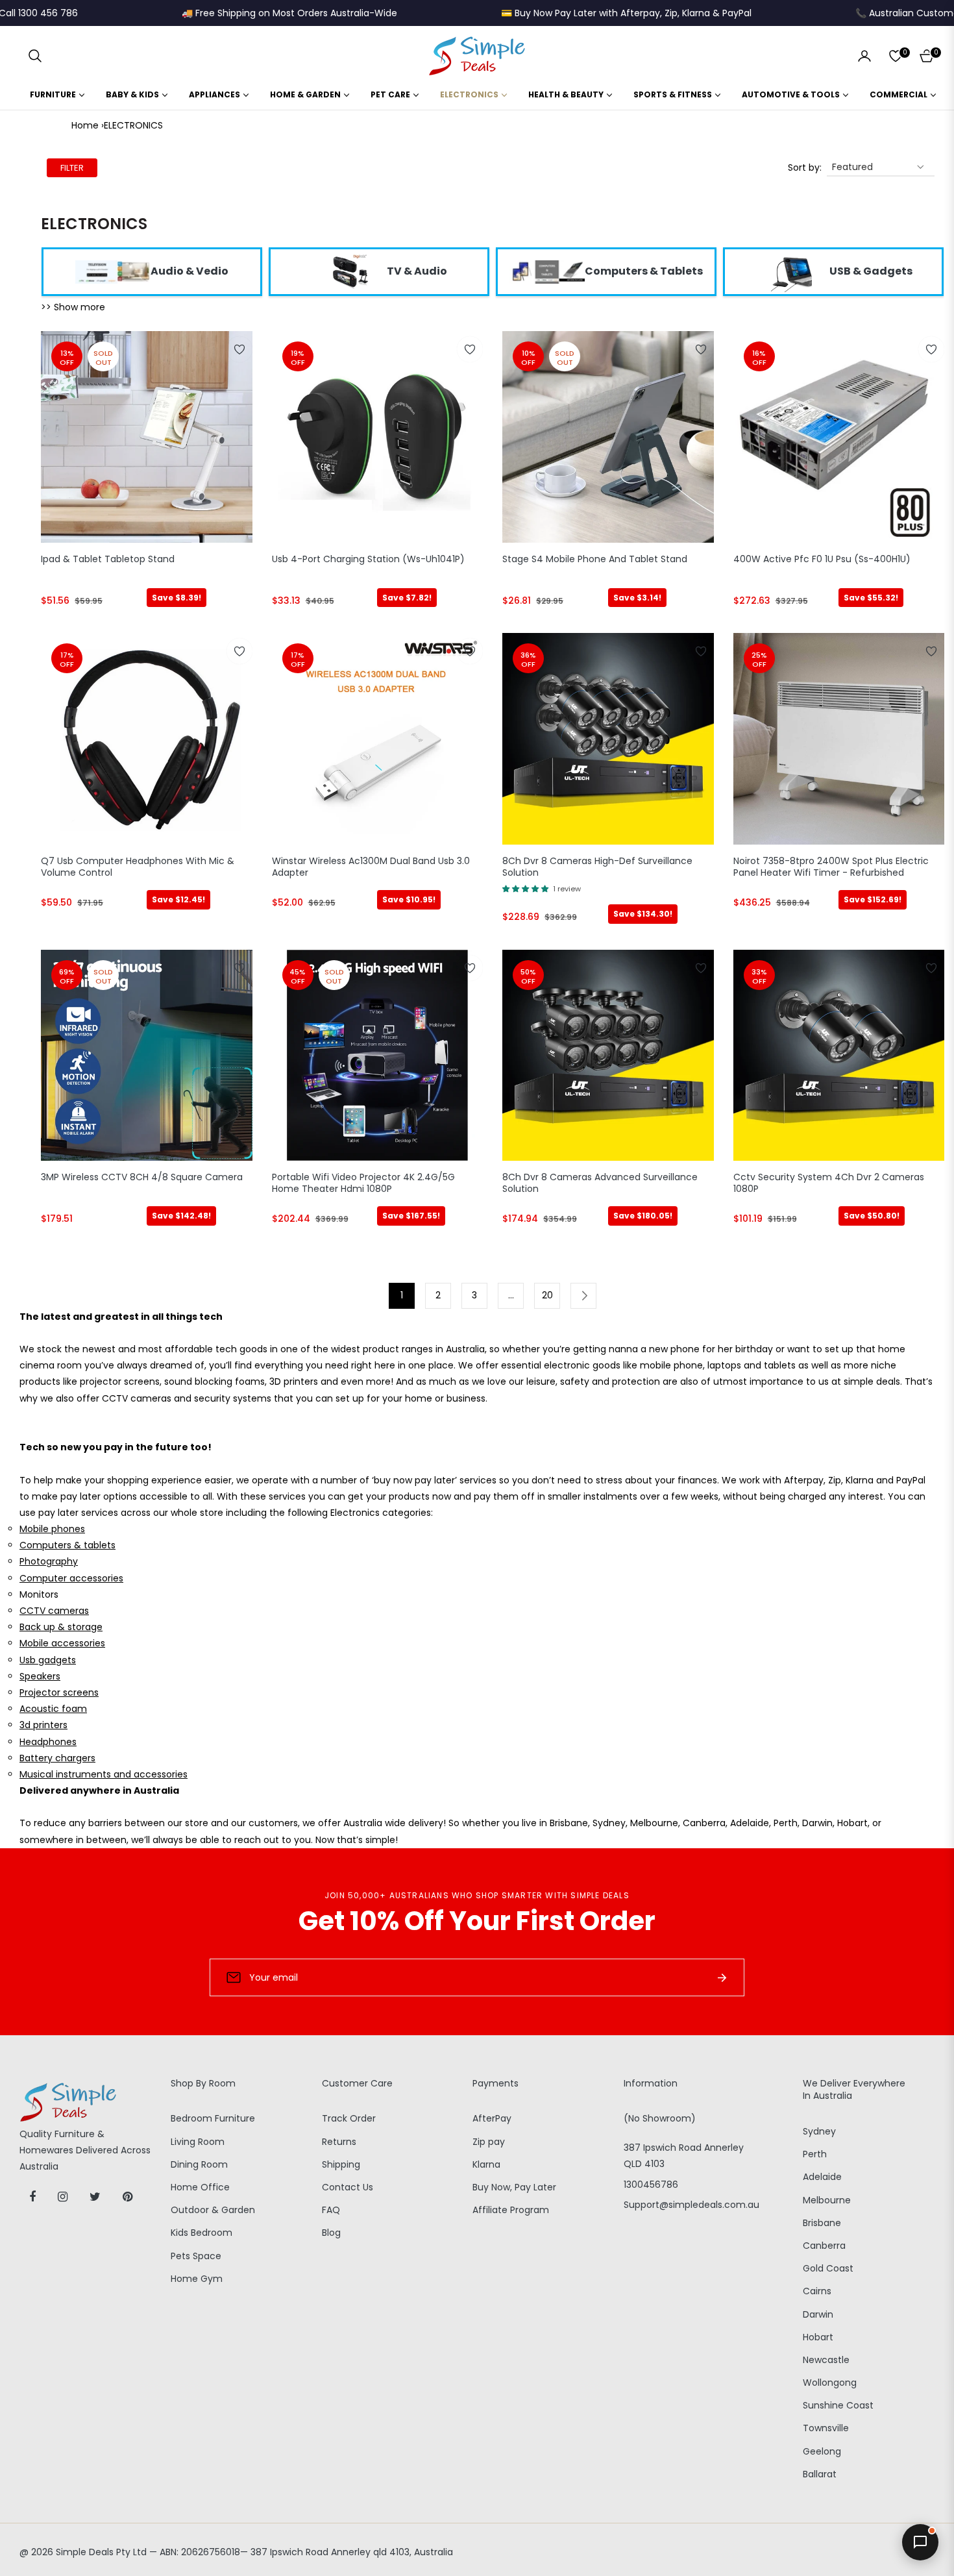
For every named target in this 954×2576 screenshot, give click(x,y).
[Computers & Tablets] (547, 271)
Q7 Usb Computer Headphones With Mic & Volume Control (138, 867)
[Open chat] (920, 2542)
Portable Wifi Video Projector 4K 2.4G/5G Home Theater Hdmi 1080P (363, 1183)
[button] (35, 56)
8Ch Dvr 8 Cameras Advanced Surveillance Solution (600, 1183)
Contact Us (348, 2187)
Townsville (826, 2428)
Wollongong (830, 2383)
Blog (331, 2233)
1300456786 (651, 2185)
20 (547, 1295)
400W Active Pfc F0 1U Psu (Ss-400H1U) (822, 559)
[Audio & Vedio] (113, 271)
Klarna (486, 2164)
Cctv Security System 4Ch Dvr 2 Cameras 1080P (829, 1183)
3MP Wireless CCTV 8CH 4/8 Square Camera (142, 1177)
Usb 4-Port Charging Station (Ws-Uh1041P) (368, 559)
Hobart (818, 2337)
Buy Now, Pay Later (514, 2187)
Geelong (822, 2451)
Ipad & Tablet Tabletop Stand (108, 559)
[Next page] (583, 1296)
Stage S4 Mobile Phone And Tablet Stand (595, 559)
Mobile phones (52, 1529)
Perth (815, 2154)
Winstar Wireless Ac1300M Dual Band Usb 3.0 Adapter (371, 867)
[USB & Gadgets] (792, 271)
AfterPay (492, 2118)
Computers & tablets (67, 1545)
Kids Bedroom (202, 2233)
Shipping (341, 2164)
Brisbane (822, 2223)
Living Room (198, 2142)
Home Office (200, 2187)
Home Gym (197, 2279)
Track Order (349, 2118)
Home (85, 125)
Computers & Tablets (644, 271)
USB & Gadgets (871, 271)
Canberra (824, 2246)
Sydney (819, 2131)
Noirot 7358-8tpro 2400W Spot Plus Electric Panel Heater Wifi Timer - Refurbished (831, 867)
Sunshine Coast (838, 2405)
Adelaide (822, 2177)
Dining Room (199, 2164)
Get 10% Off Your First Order (477, 1921)
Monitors (39, 1594)
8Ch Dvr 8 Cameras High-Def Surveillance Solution (597, 867)
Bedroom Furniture (213, 2118)
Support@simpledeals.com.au (691, 2205)
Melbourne (827, 2200)
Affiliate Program (511, 2210)
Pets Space (196, 2256)
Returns (339, 2142)
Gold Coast (828, 2268)
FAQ (331, 2210)
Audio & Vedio (190, 271)
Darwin (818, 2314)
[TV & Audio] (349, 271)
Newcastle (826, 2360)
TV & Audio (417, 271)
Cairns (817, 2291)
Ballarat (820, 2474)
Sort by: (805, 167)
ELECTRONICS (133, 125)
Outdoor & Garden (213, 2210)
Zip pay (489, 2142)
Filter (72, 168)
